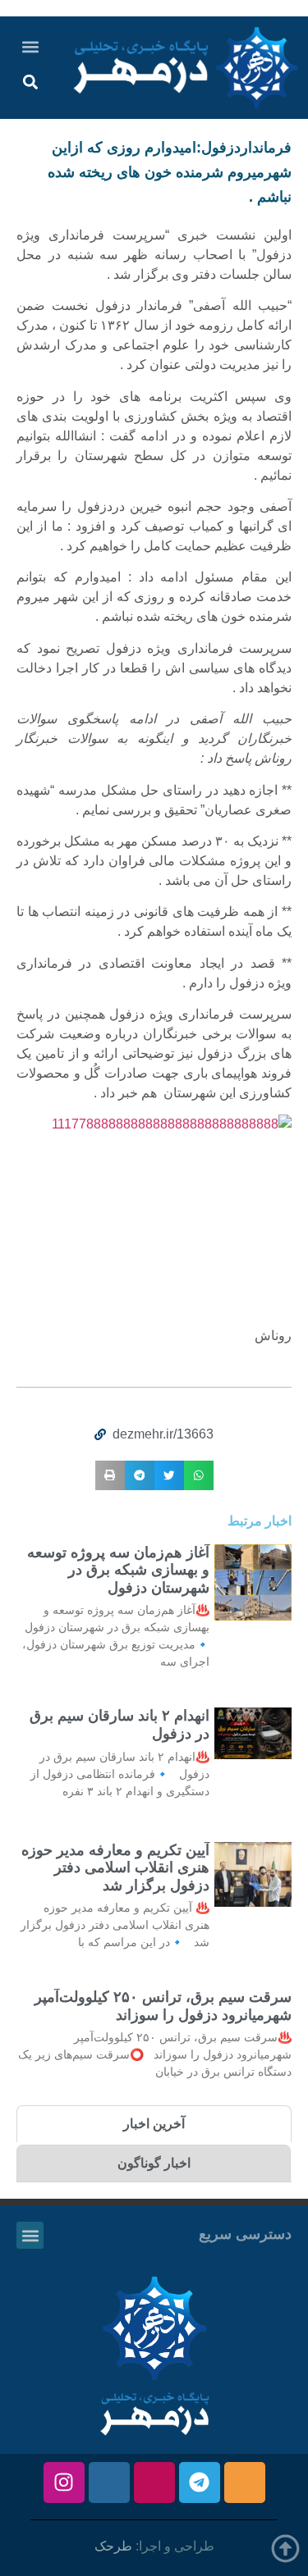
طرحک (113, 2546)
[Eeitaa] (245, 2483)
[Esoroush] (109, 2483)
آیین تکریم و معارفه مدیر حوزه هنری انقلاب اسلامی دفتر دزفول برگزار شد (115, 1868)
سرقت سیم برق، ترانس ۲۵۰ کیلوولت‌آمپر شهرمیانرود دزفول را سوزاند (163, 2006)
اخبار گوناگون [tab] (154, 2163)
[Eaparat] (154, 2483)
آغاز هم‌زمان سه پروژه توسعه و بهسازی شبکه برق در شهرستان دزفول (118, 1570)
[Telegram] (200, 2483)
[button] (31, 46)
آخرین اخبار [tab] (154, 2124)
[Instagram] (64, 2483)
